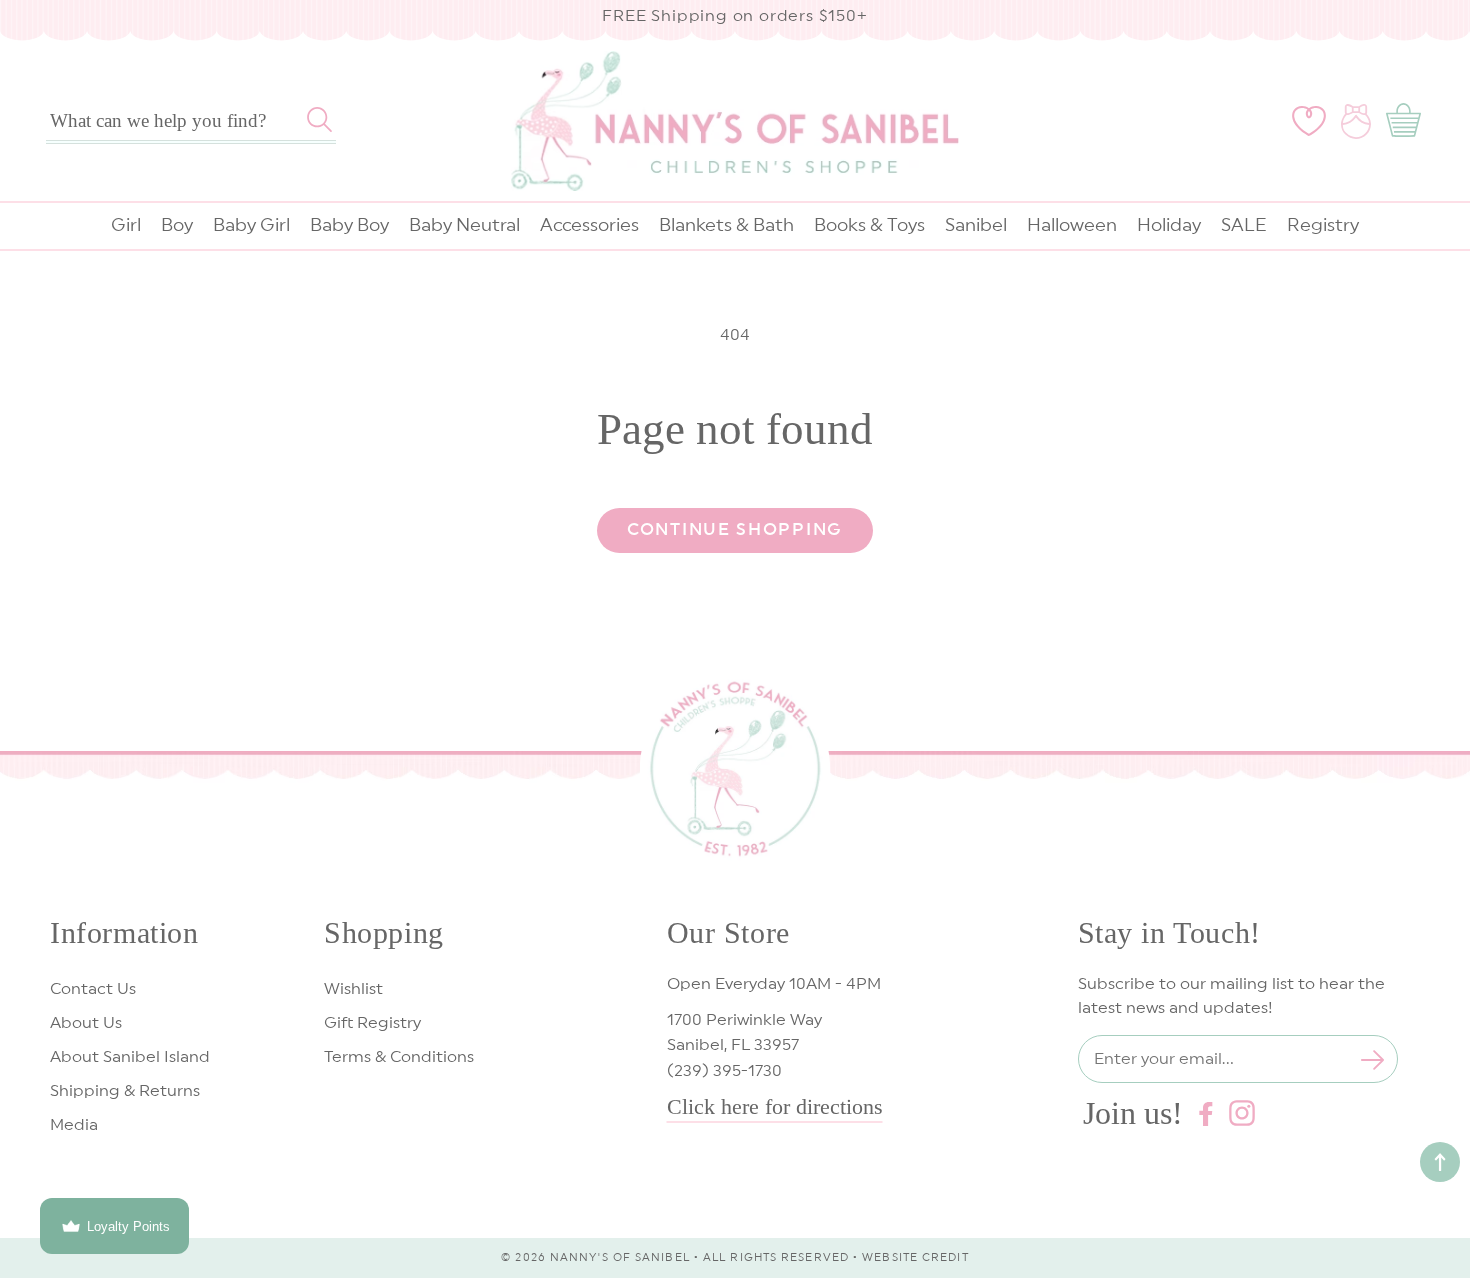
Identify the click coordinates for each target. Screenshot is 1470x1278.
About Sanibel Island (130, 1057)
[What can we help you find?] (319, 120)
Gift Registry (372, 1023)
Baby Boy (349, 225)
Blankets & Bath (726, 225)
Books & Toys (869, 225)
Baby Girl (251, 225)
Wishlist (353, 989)
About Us (86, 1023)
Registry (1323, 225)
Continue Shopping (735, 529)
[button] (1407, 121)
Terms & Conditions (399, 1057)
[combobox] (191, 121)
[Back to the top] (1440, 1162)
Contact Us (93, 989)
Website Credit (915, 1257)
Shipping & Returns (125, 1091)
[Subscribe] (1373, 1060)
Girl (126, 225)
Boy (177, 225)
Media (74, 1125)
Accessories (589, 225)
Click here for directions (775, 1106)
